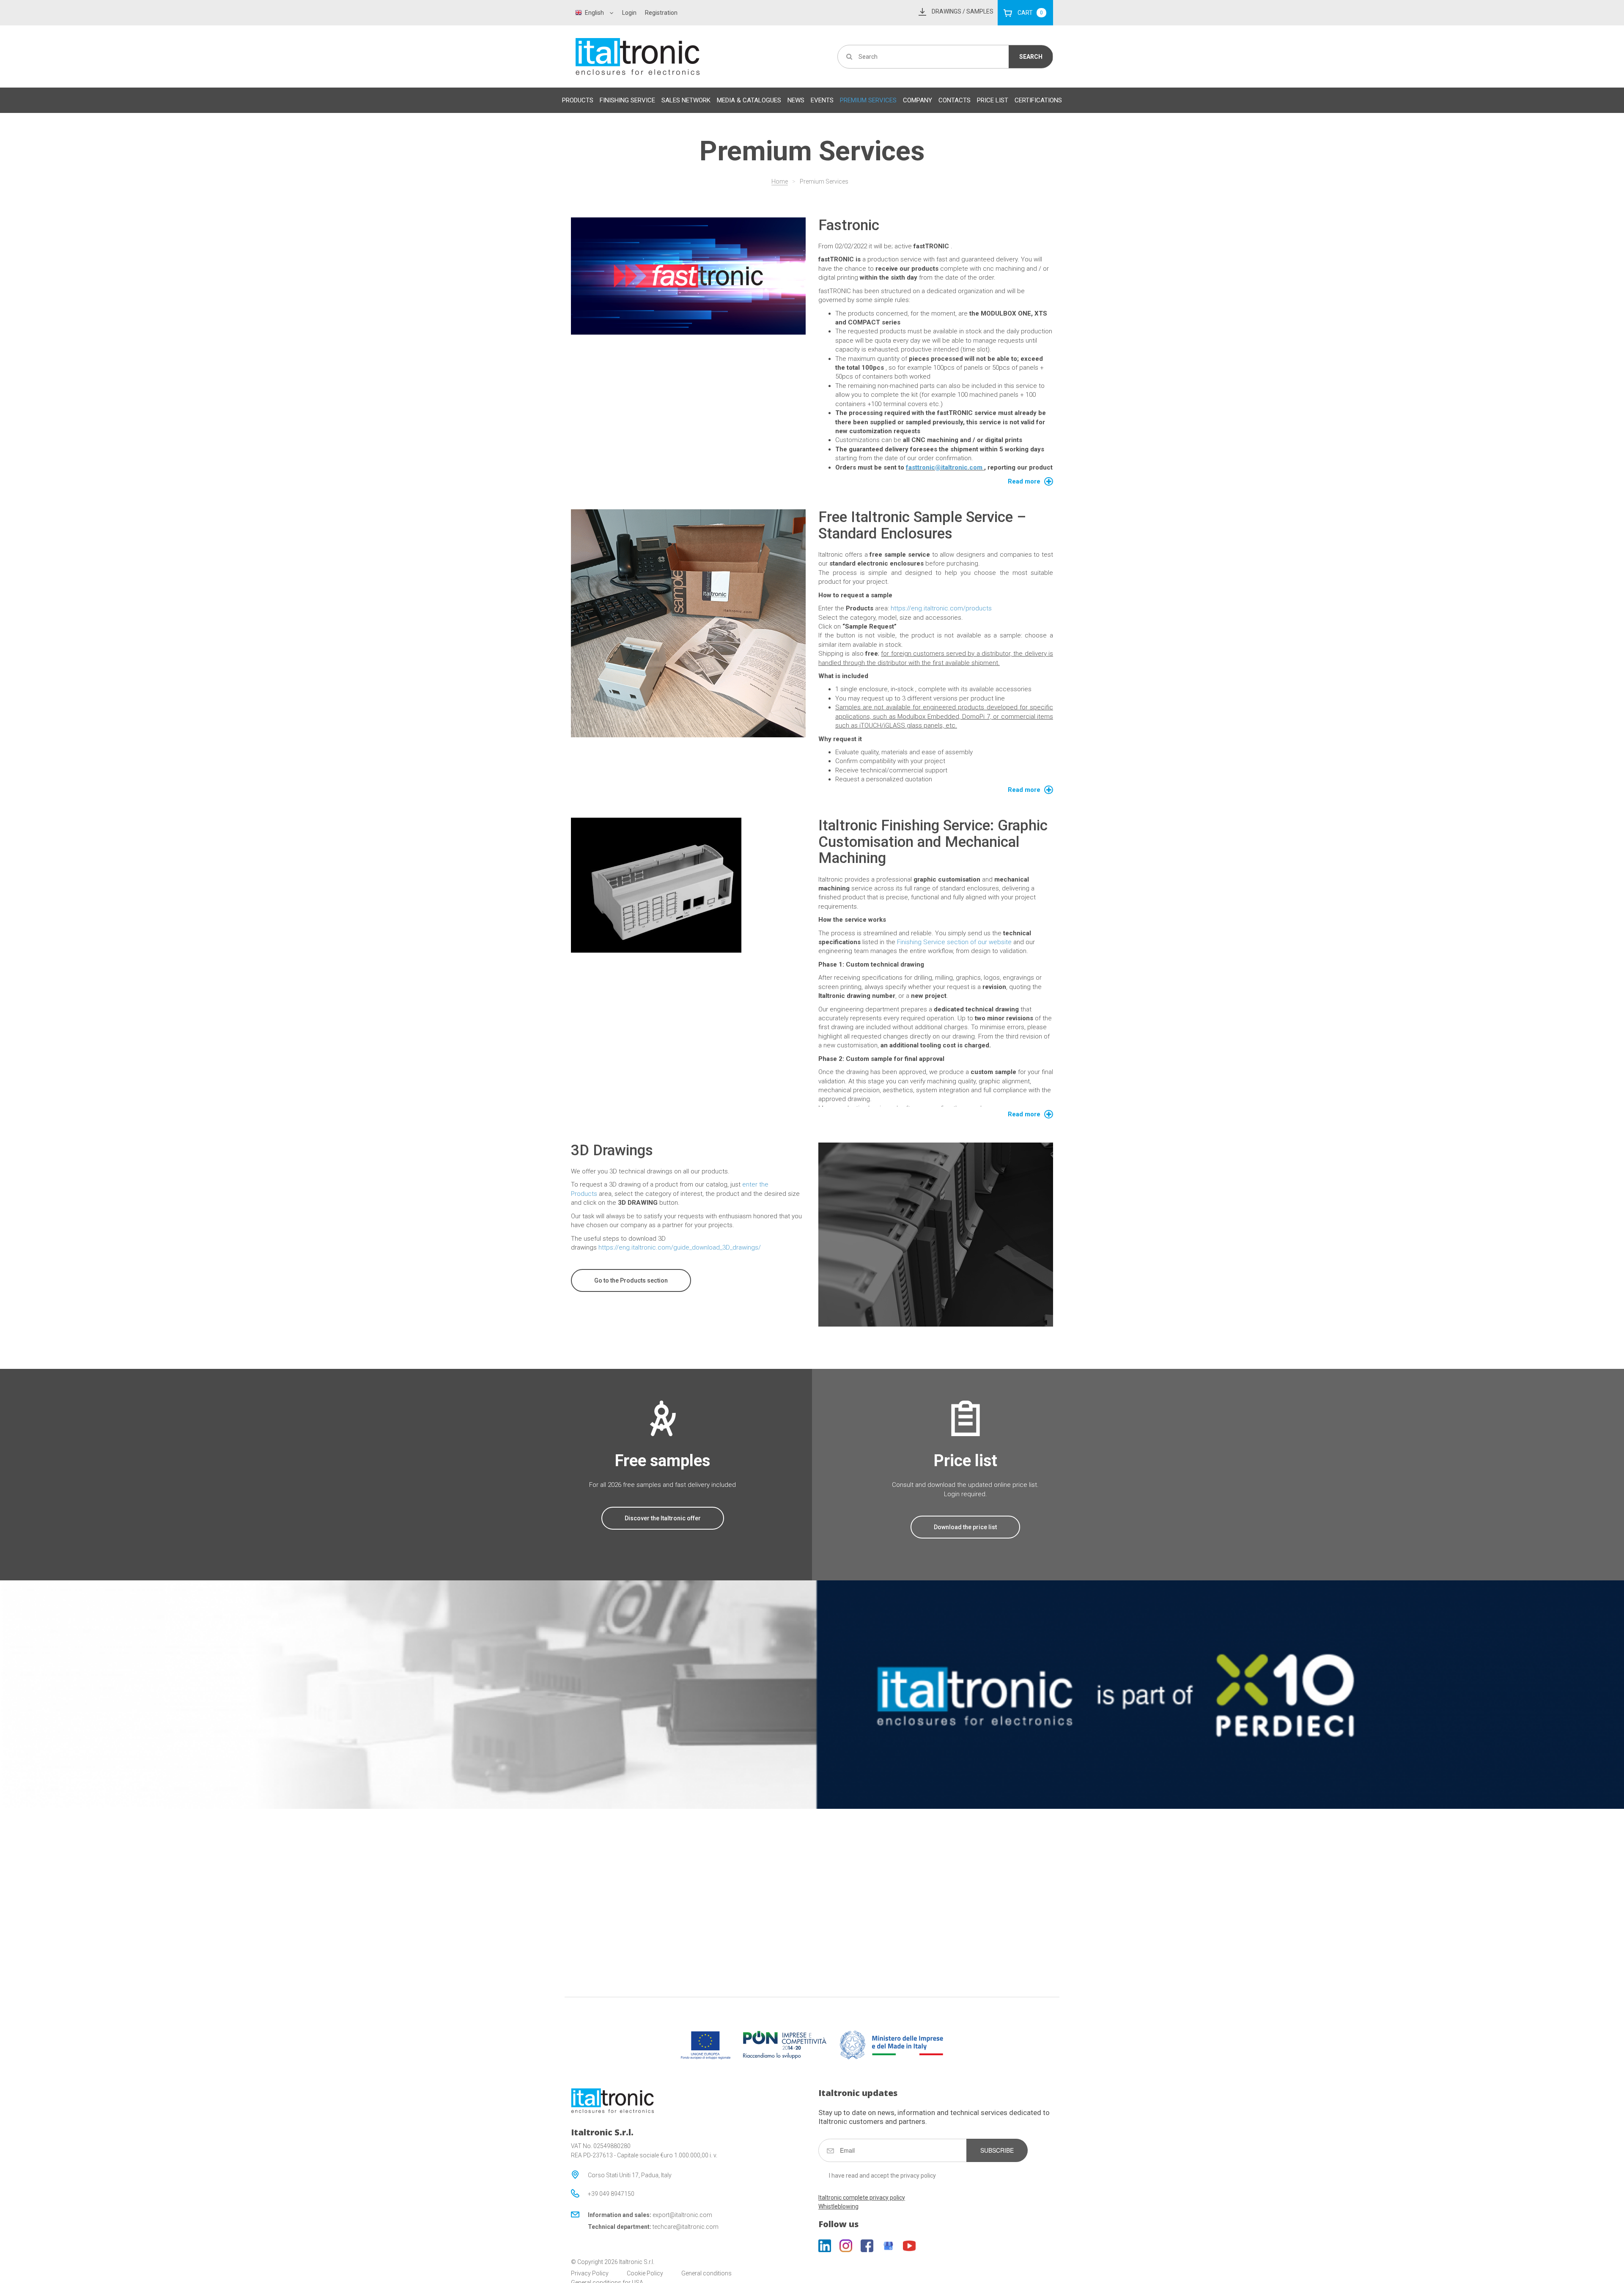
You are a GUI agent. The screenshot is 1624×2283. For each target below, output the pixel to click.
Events (822, 100)
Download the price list (965, 1527)
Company (918, 100)
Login (629, 13)
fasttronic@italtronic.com (945, 467)
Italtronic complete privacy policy (862, 2198)
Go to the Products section (631, 1280)
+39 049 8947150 (611, 2194)
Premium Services (868, 100)
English (594, 13)
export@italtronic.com (682, 2215)
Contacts (955, 100)
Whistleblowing (838, 2206)
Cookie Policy (645, 2273)
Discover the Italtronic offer (663, 1518)
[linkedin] (825, 2246)
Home (780, 181)
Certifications (1038, 100)
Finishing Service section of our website (954, 942)
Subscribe (997, 2150)
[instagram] (846, 2246)
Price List (993, 100)
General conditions (706, 2273)
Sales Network (686, 100)
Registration (661, 13)
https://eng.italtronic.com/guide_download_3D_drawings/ (679, 1247)
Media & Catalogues (749, 100)
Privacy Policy (590, 2273)
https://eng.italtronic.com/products (941, 608)
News (796, 100)
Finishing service (627, 100)
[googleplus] (888, 2246)
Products (578, 100)
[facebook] (867, 2246)
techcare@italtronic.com (686, 2227)
